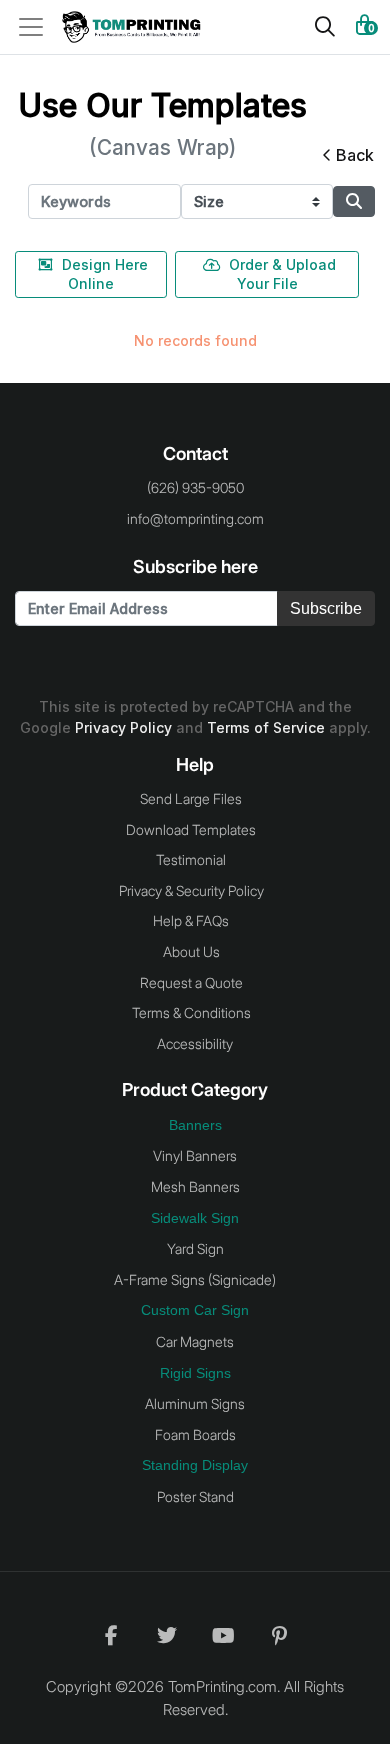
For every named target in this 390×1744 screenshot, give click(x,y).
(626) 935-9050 (195, 487)
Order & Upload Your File (282, 273)
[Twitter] (167, 1635)
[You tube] (223, 1635)
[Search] (325, 27)
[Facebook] (111, 1635)
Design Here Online (105, 273)
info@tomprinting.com (195, 518)
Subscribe (326, 608)
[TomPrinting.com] (137, 27)
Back (355, 155)
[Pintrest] (279, 1635)
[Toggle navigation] (37, 27)
